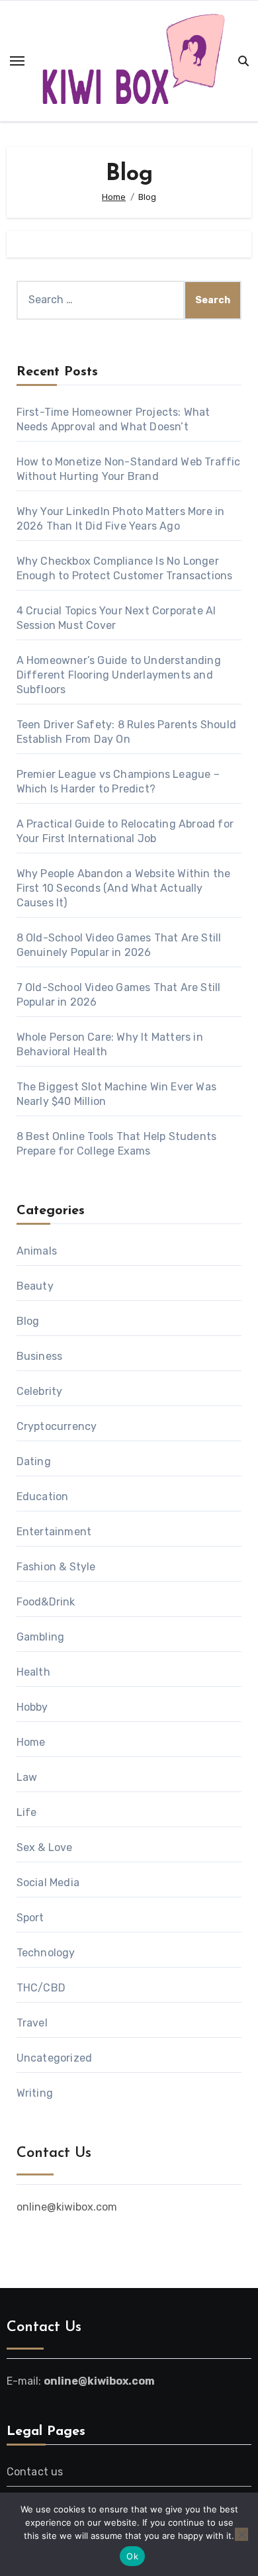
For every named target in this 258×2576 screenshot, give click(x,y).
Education (43, 1497)
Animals (37, 1251)
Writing (35, 2093)
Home (31, 1742)
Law (27, 1777)
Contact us (35, 2472)
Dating (34, 1461)
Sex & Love (45, 1847)
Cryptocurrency (57, 1426)
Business (40, 1356)
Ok (132, 2556)
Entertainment (54, 1532)
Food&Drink (46, 1602)
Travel (32, 2023)
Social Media (48, 1883)
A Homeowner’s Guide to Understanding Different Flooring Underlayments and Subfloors (119, 675)
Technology (46, 1953)
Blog (28, 1321)
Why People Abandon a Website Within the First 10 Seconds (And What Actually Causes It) (124, 888)
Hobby (32, 1707)
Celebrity (40, 1391)
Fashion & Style (56, 1567)
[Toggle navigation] (17, 61)
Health (33, 1672)
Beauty (35, 1286)
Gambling (41, 1637)
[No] (241, 2534)
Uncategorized (55, 2058)
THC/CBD (41, 1988)
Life (27, 1812)
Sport (30, 1918)
